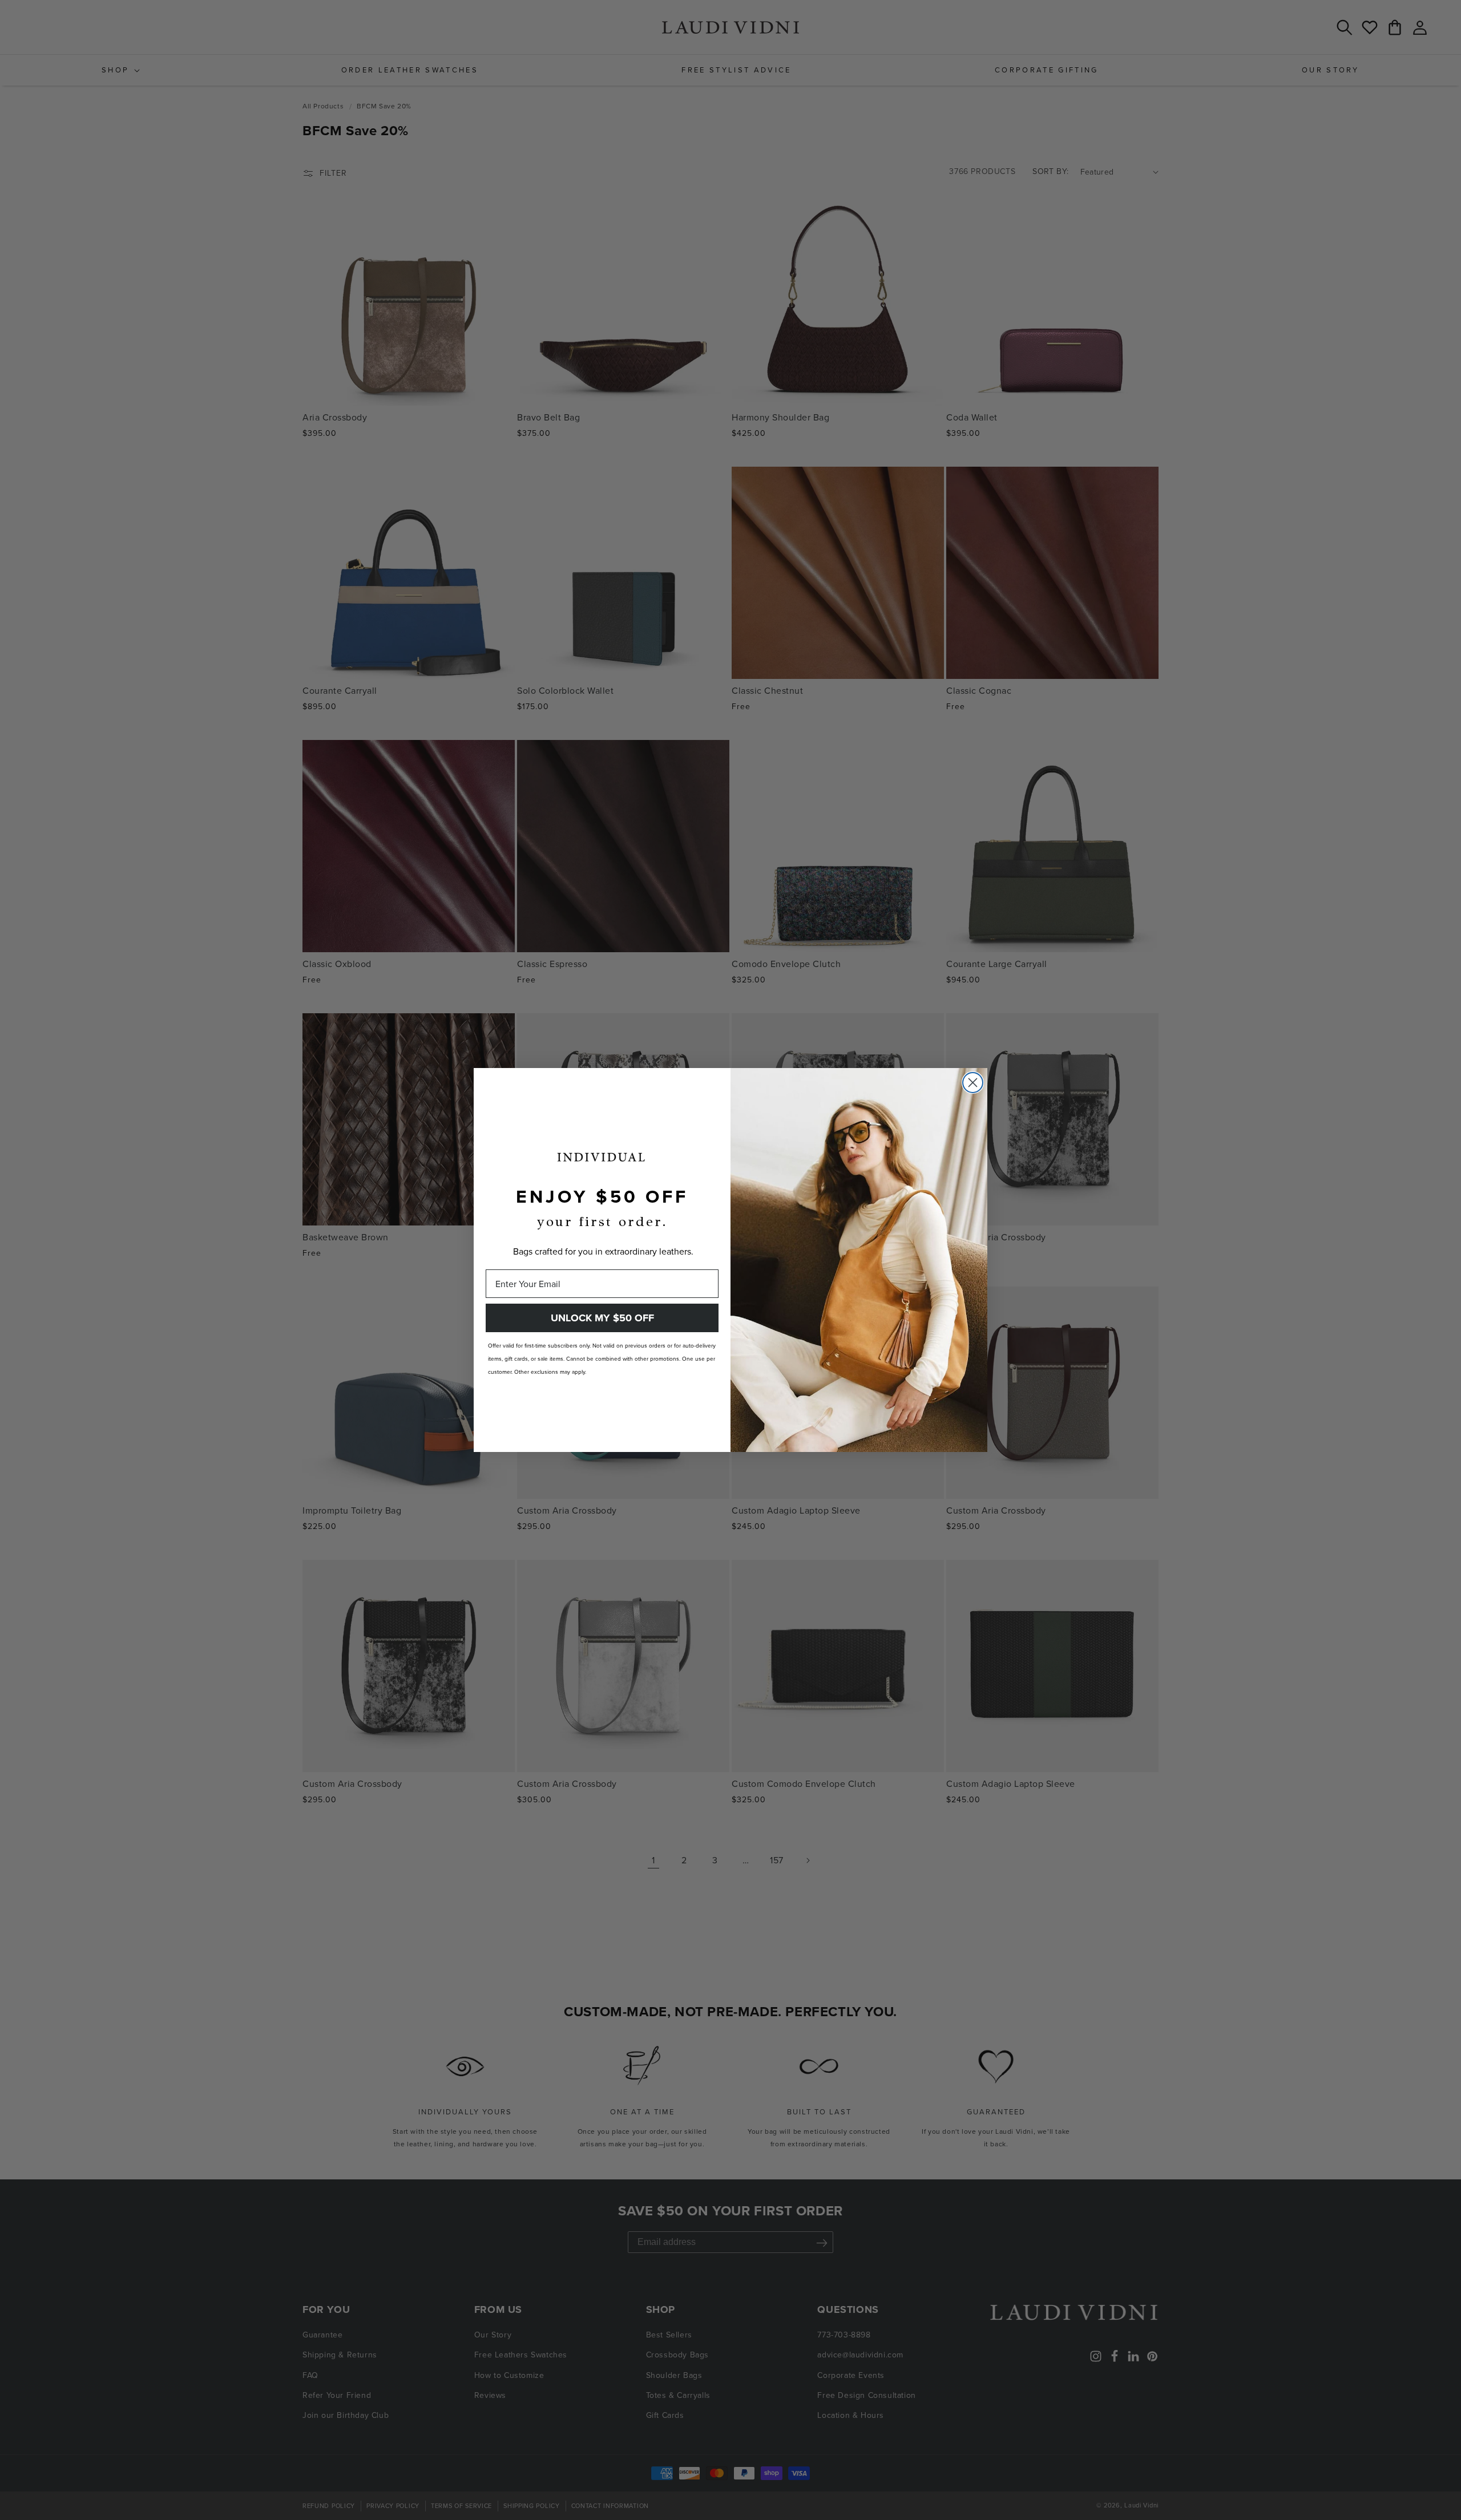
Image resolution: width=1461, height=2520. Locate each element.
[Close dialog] (973, 1083)
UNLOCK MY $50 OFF (602, 1318)
